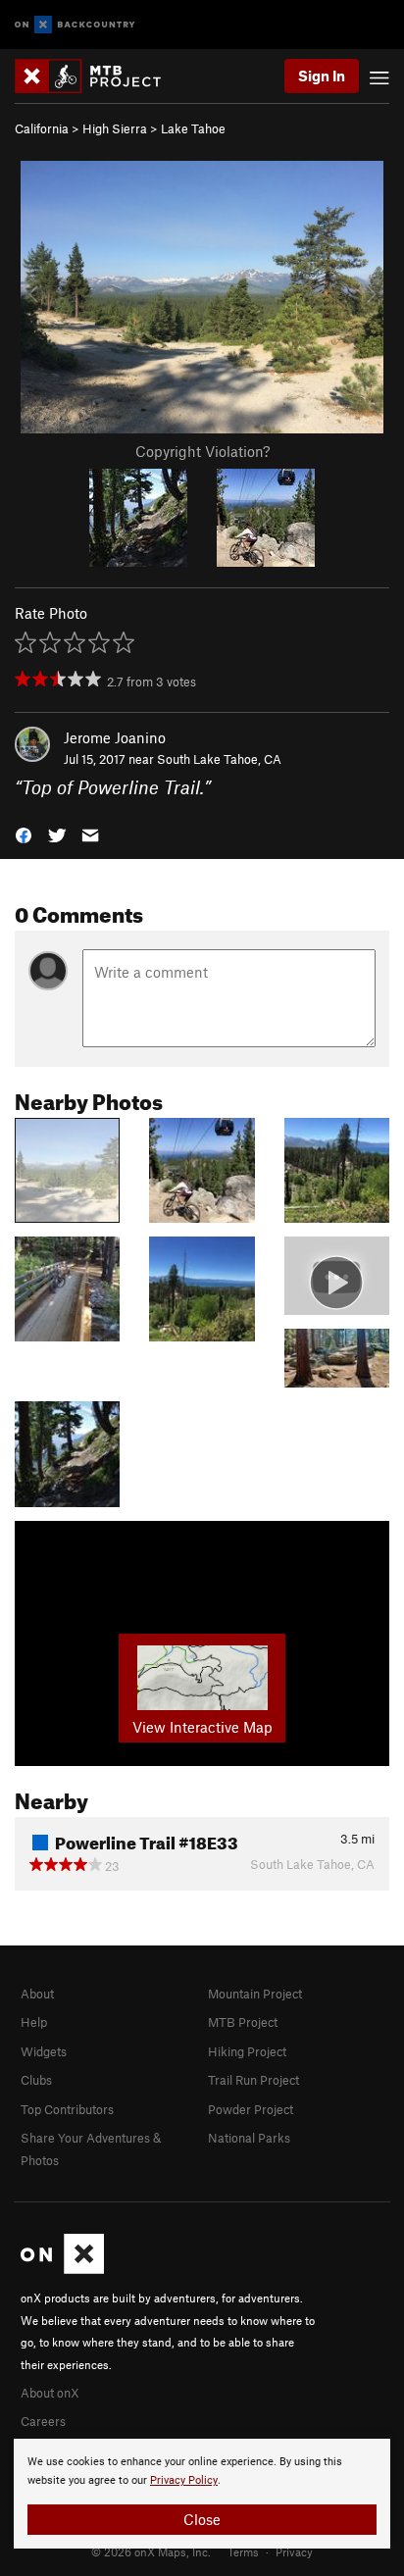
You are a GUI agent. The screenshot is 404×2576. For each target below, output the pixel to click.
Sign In (322, 76)
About (37, 1994)
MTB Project (243, 2022)
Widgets (44, 2051)
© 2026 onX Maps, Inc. (151, 2551)
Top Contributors (67, 2109)
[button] (24, 834)
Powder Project (251, 2109)
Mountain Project (255, 1994)
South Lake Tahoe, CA (219, 759)
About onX (50, 2393)
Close (202, 2519)
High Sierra (115, 128)
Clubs (36, 2080)
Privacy (294, 2551)
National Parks (249, 2138)
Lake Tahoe (193, 128)
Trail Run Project (253, 2080)
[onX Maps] (62, 2269)
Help (34, 2022)
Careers (43, 2421)
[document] (202, 2494)
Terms (243, 2551)
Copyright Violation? (202, 451)
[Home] (98, 76)
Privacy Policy (184, 2480)
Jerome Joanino (115, 737)
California (42, 128)
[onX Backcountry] (75, 25)
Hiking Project (247, 2051)
